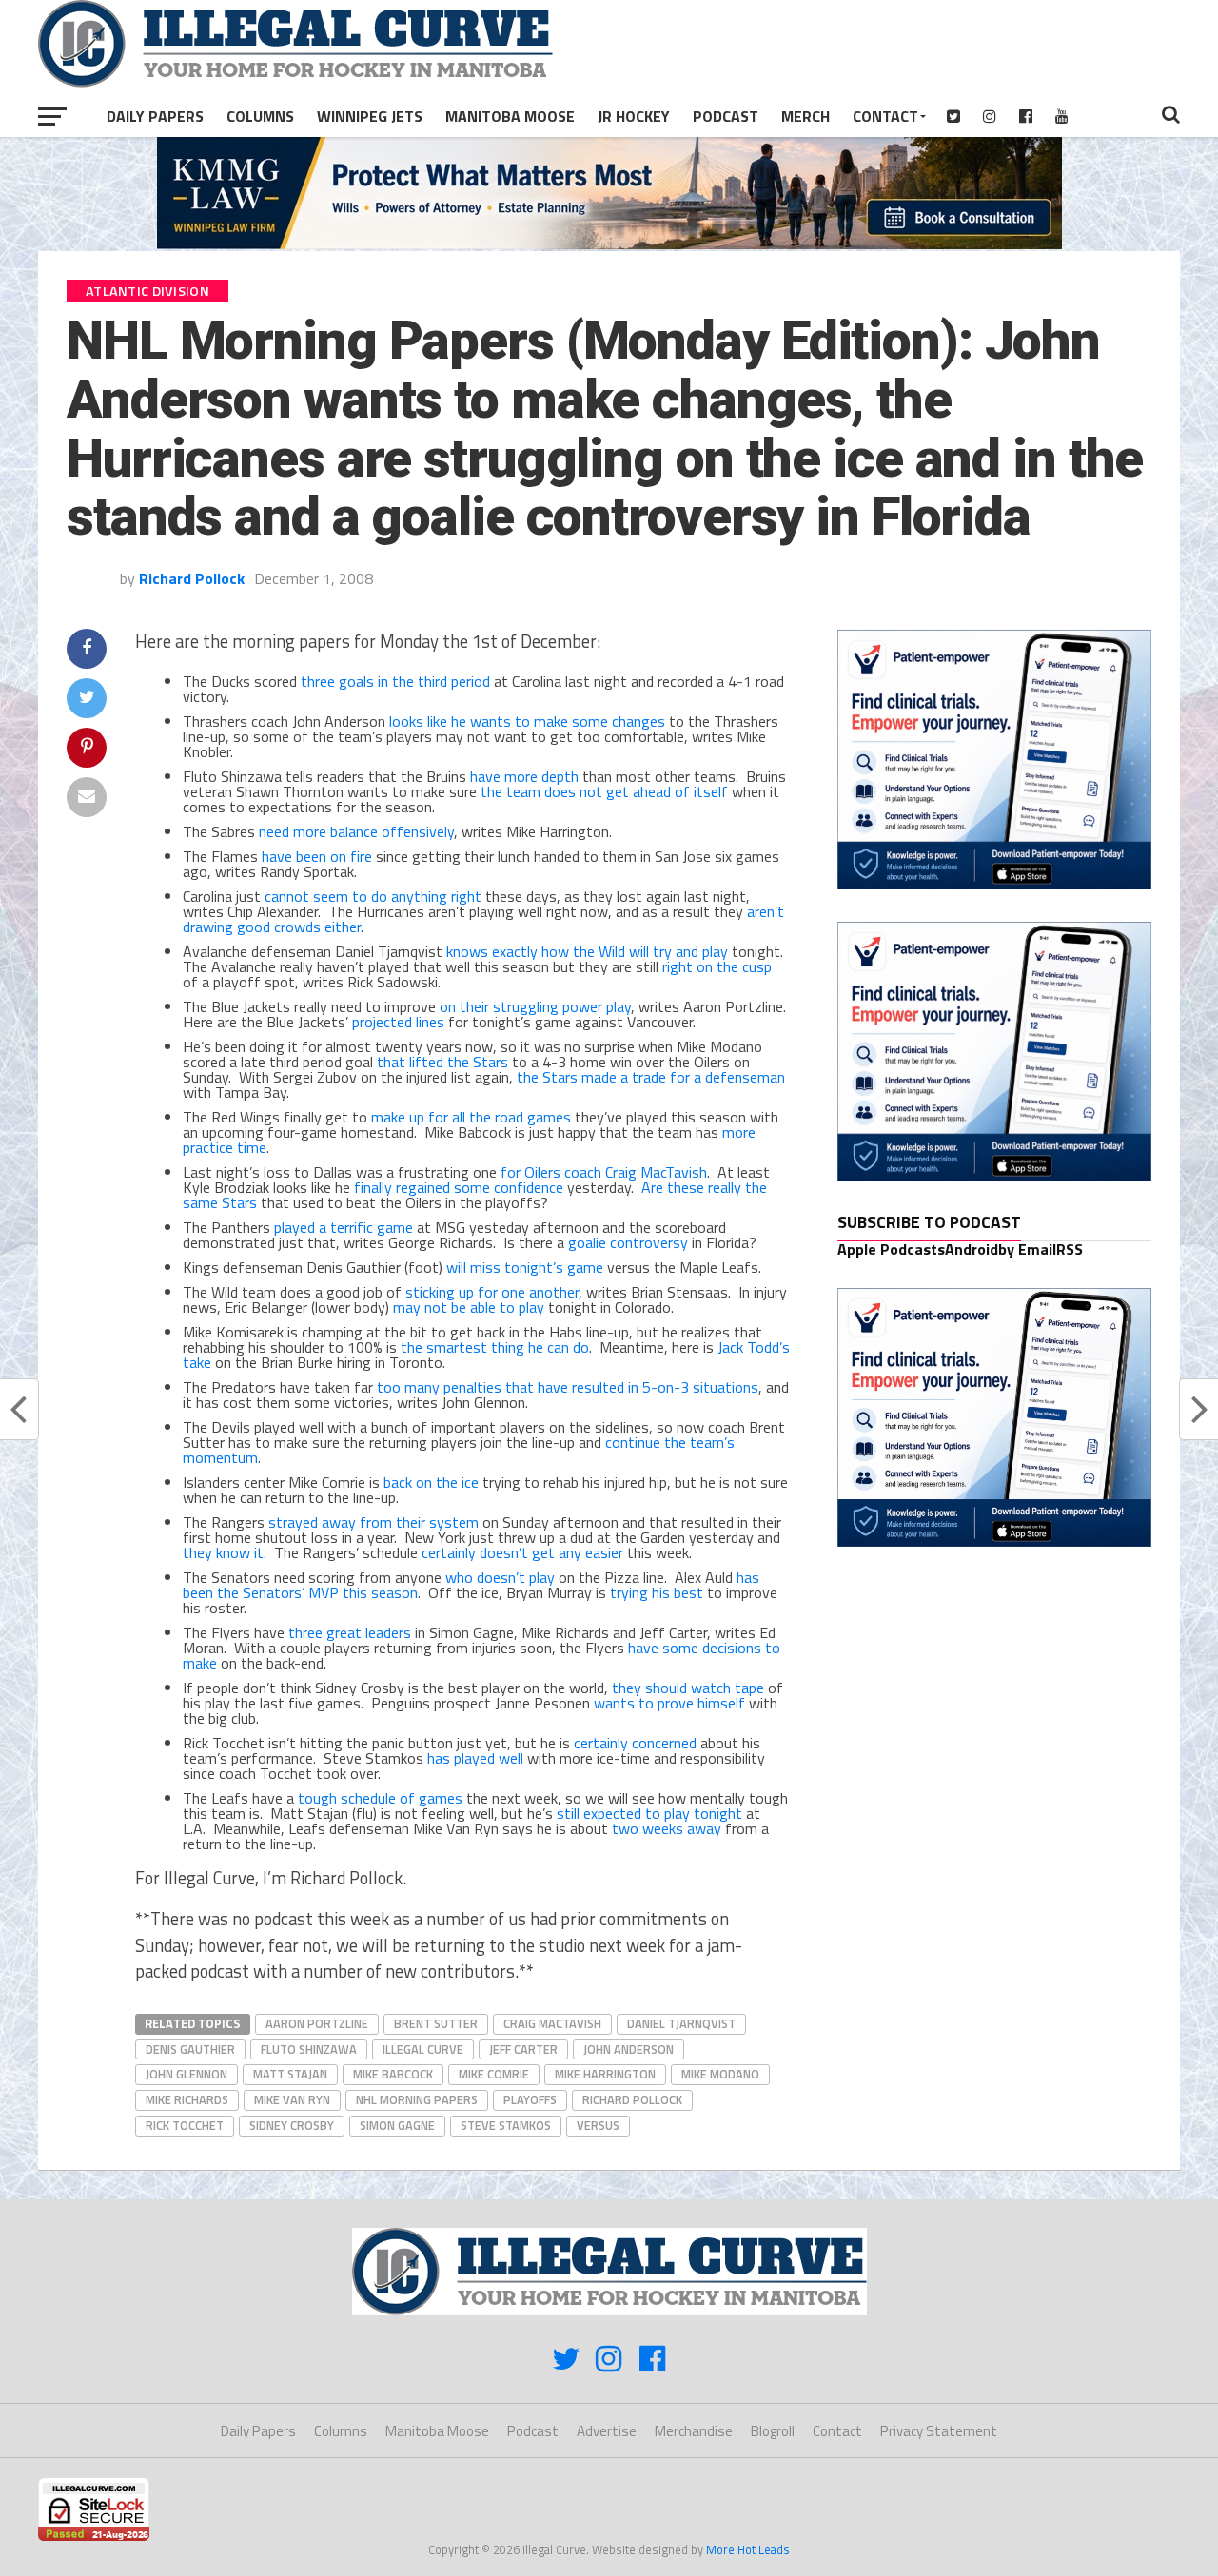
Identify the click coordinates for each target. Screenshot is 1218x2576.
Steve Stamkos (506, 2125)
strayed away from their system (373, 1522)
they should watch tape (688, 1688)
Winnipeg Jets (370, 116)
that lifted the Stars (442, 1062)
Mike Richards (187, 2099)
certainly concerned (635, 1743)
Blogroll (773, 2431)
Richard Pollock (192, 578)
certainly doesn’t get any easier (522, 1552)
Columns (260, 116)
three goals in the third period (395, 681)
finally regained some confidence (459, 1187)
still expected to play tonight (649, 1813)
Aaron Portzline (317, 2023)
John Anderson (629, 2049)
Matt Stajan (290, 2074)
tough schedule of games (380, 1798)
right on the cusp (717, 966)
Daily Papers (155, 116)
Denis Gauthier (190, 2049)
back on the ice (431, 1482)
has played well (475, 1758)
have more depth (524, 776)
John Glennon (187, 2074)
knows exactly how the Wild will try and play (587, 951)
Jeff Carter (523, 2049)
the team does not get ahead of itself (604, 791)
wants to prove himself (669, 1703)
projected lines (398, 1022)
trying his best (657, 1592)
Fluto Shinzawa (309, 2049)
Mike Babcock (393, 2074)
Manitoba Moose (510, 116)
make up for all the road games (471, 1117)
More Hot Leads (748, 2549)
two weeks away (667, 1828)
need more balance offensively (356, 831)
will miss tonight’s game (525, 1267)
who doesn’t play (500, 1577)
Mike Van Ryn (292, 2099)
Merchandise (694, 2431)
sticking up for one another (492, 1292)
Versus (598, 2125)
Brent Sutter (436, 2023)
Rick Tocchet (185, 2125)
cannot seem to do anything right (373, 896)
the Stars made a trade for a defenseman (651, 1077)
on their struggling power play (535, 1006)
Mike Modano (720, 2074)
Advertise (607, 2431)
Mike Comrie (494, 2074)
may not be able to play (469, 1307)
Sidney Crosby (292, 2125)
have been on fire (317, 856)
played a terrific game (344, 1227)
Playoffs (530, 2099)
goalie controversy (628, 1242)
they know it (223, 1552)
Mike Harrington (605, 2074)
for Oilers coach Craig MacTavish (604, 1172)
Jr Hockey (634, 116)
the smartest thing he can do (495, 1347)
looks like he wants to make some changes (527, 721)
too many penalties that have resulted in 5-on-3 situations (568, 1387)
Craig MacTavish (552, 2023)
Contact (885, 116)
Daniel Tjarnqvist (681, 2023)
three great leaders (350, 1632)
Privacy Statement (939, 2431)
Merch (805, 116)
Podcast (726, 116)
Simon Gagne (397, 2125)
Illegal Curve (423, 2049)
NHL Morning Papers (417, 2099)
